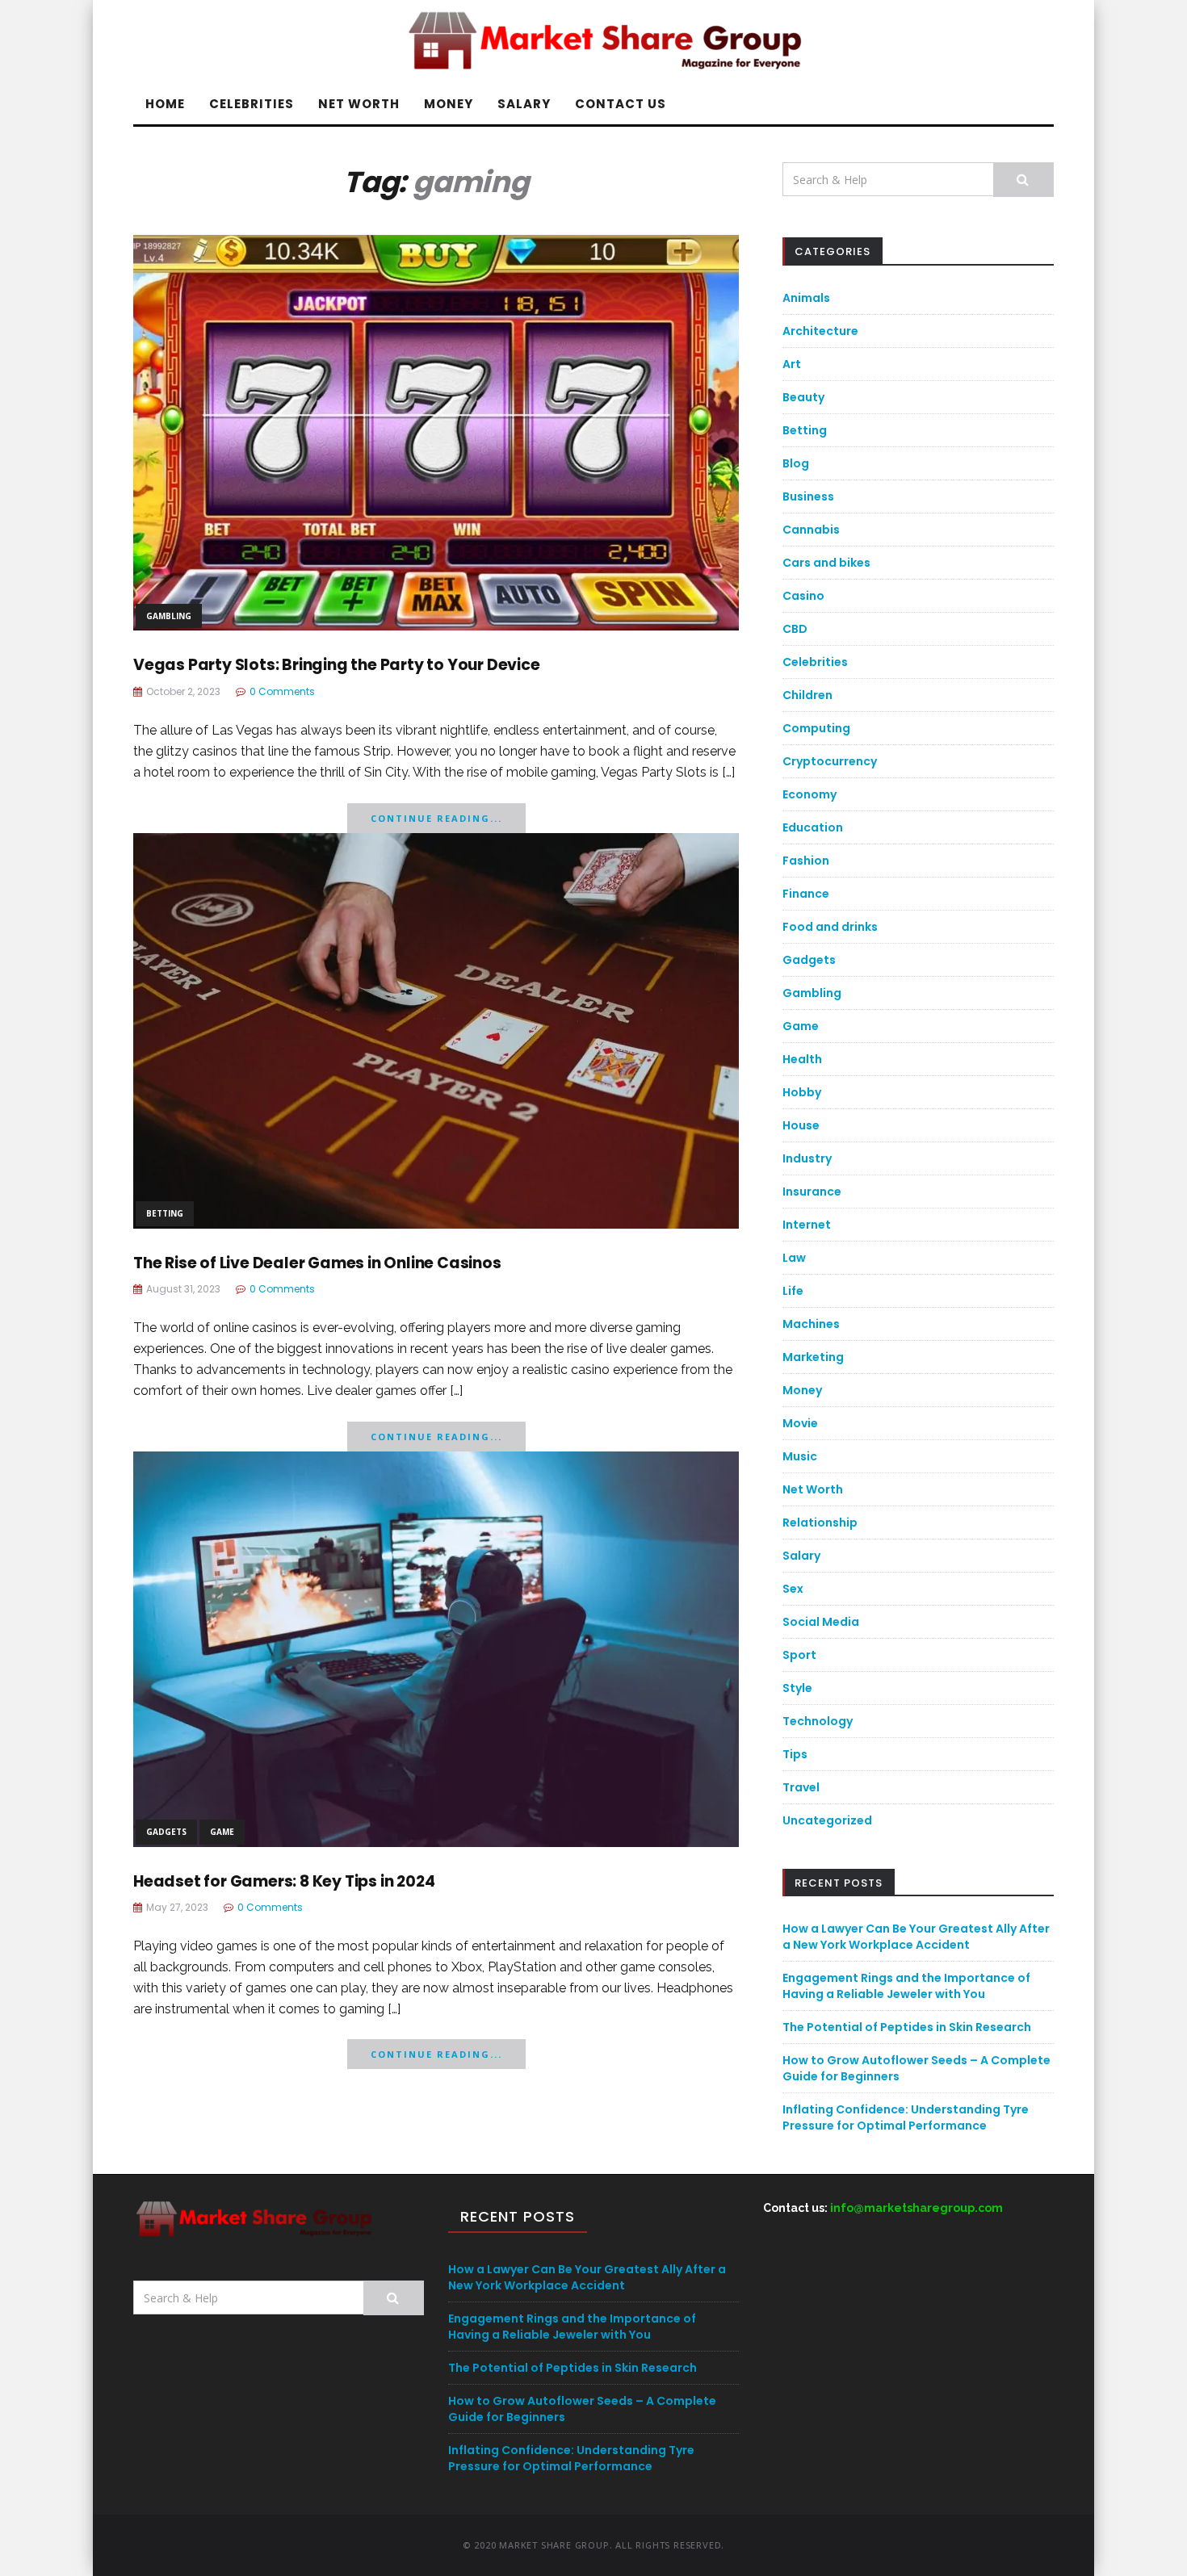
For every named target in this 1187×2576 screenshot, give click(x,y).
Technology (818, 1721)
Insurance (812, 1192)
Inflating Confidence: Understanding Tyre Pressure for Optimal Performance (906, 2117)
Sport (799, 1655)
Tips (795, 1754)
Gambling (169, 616)
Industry (807, 1158)
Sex (793, 1589)
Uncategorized (827, 1820)
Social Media (821, 1622)
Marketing (813, 1357)
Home (165, 104)
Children (807, 695)
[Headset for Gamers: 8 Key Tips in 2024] (436, 1647)
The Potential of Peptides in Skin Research (907, 2027)
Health (802, 1059)
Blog (796, 463)
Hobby (802, 1092)
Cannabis (811, 530)
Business (808, 496)
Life (793, 1291)
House (801, 1125)
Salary (524, 104)
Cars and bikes (826, 563)
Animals (806, 298)
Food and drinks (830, 927)
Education (813, 827)
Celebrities (252, 104)
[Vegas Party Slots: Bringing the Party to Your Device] (436, 431)
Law (794, 1258)
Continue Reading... (436, 818)
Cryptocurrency (830, 761)
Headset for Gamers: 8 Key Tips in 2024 (284, 1881)
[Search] (1023, 180)
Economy (810, 794)
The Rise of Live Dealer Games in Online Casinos (317, 1263)
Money (449, 104)
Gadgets (166, 1832)
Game (222, 1832)
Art (792, 364)
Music (800, 1456)
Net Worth (359, 104)
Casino (803, 596)
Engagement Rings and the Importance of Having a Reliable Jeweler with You (906, 1986)
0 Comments (282, 691)
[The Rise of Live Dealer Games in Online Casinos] (436, 1029)
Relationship (820, 1523)
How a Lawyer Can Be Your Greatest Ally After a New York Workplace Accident (916, 1937)
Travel (801, 1787)
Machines (811, 1324)
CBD (795, 629)
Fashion (806, 861)
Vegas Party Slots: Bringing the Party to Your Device (337, 665)
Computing (816, 728)
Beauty (803, 397)
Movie (800, 1423)
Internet (807, 1225)
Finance (806, 894)
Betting (165, 1213)
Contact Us (621, 104)
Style (797, 1688)
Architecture (820, 331)
